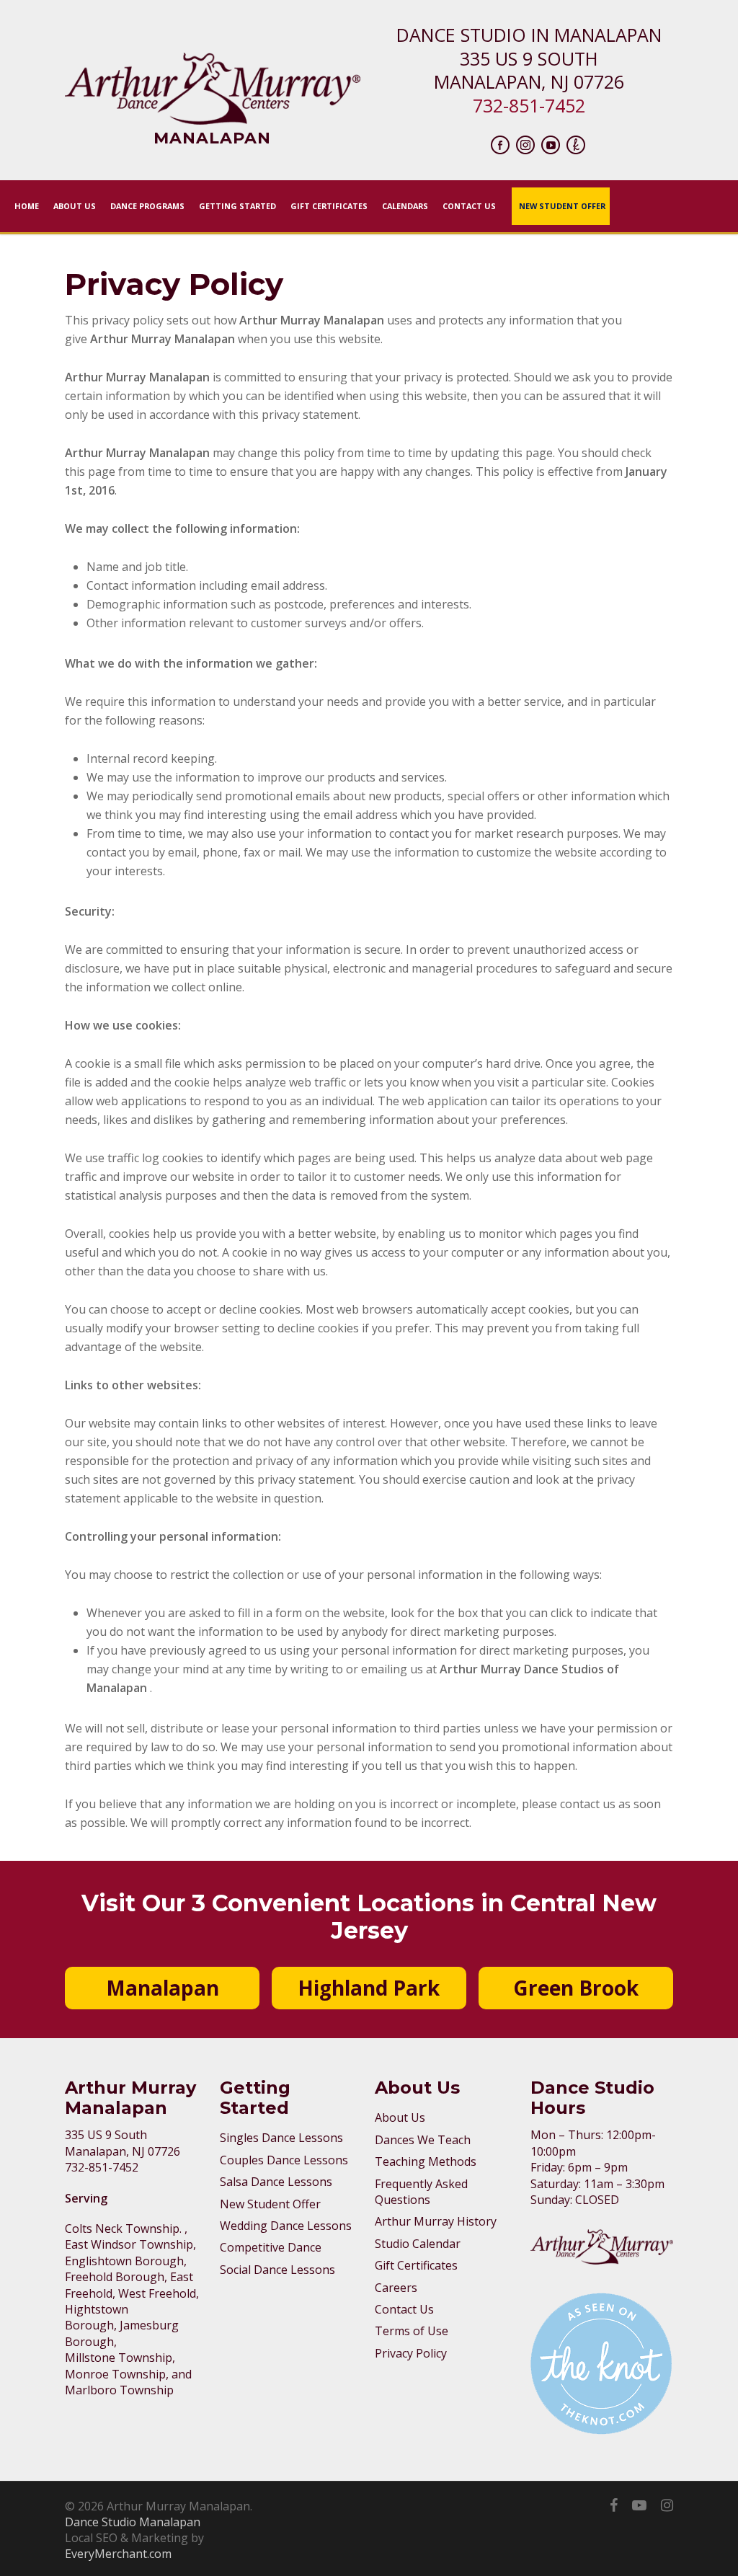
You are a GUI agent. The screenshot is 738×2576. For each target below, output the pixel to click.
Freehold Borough (115, 2277)
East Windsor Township (129, 2244)
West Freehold (157, 2293)
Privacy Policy (411, 2353)
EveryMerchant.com (118, 2554)
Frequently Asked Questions (421, 2192)
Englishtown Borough (124, 2261)
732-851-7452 (529, 105)
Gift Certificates (416, 2265)
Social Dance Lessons (277, 2270)
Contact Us (404, 2309)
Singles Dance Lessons (281, 2138)
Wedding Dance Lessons (286, 2226)
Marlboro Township (119, 2390)
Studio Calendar (418, 2244)
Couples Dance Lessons (284, 2160)
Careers (396, 2288)
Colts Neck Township (122, 2228)
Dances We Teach (423, 2140)
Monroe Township (115, 2374)
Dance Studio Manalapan (133, 2522)
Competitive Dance (271, 2247)
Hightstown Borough (97, 2317)
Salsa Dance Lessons (276, 2182)
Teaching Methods (426, 2161)
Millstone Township (119, 2358)
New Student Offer (270, 2204)
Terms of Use (412, 2331)
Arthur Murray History (436, 2221)
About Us (400, 2117)
